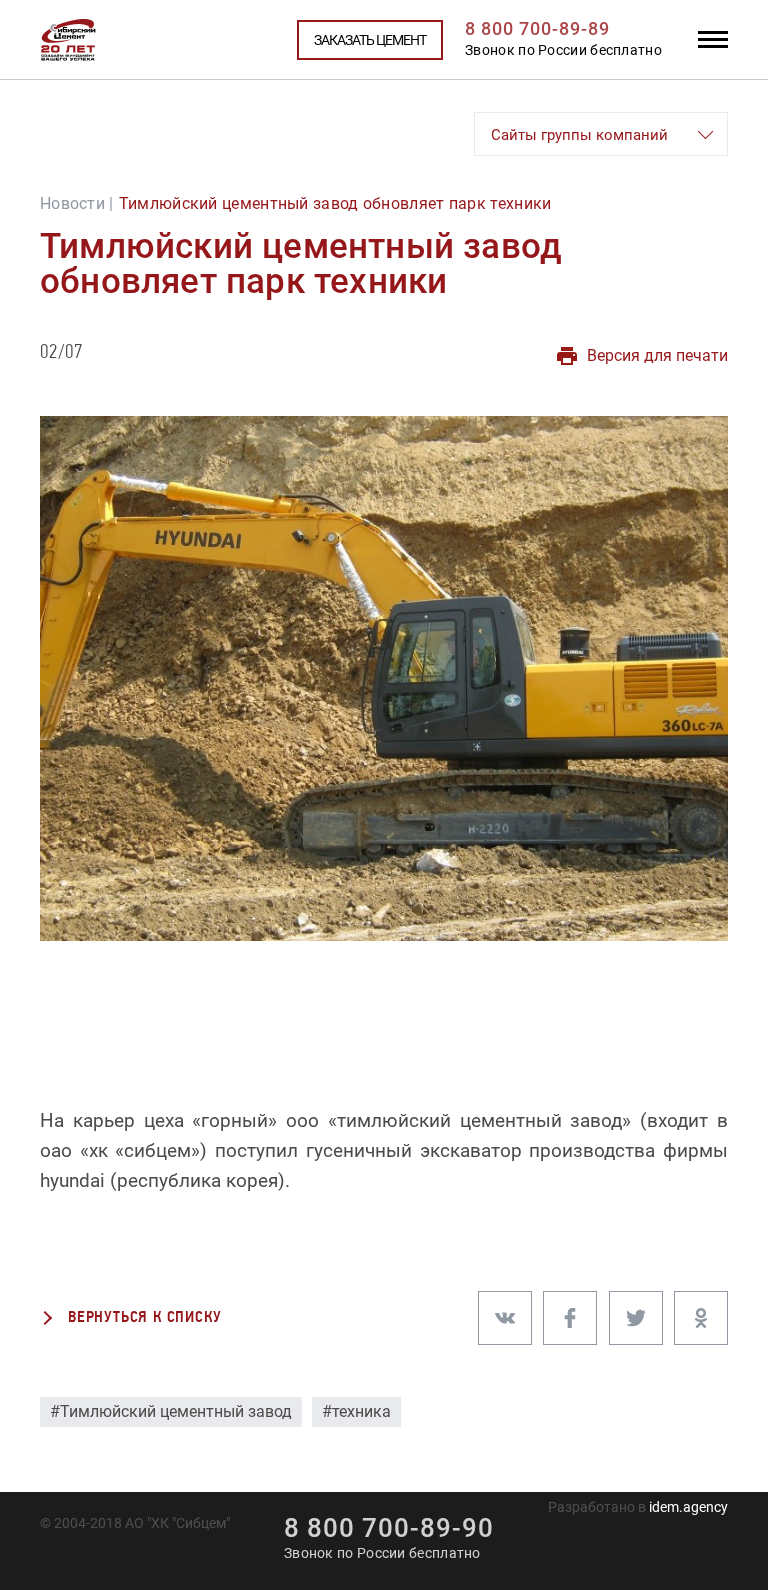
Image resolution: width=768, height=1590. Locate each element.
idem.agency (688, 1507)
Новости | (77, 203)
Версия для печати (657, 355)
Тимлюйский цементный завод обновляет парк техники (335, 203)
